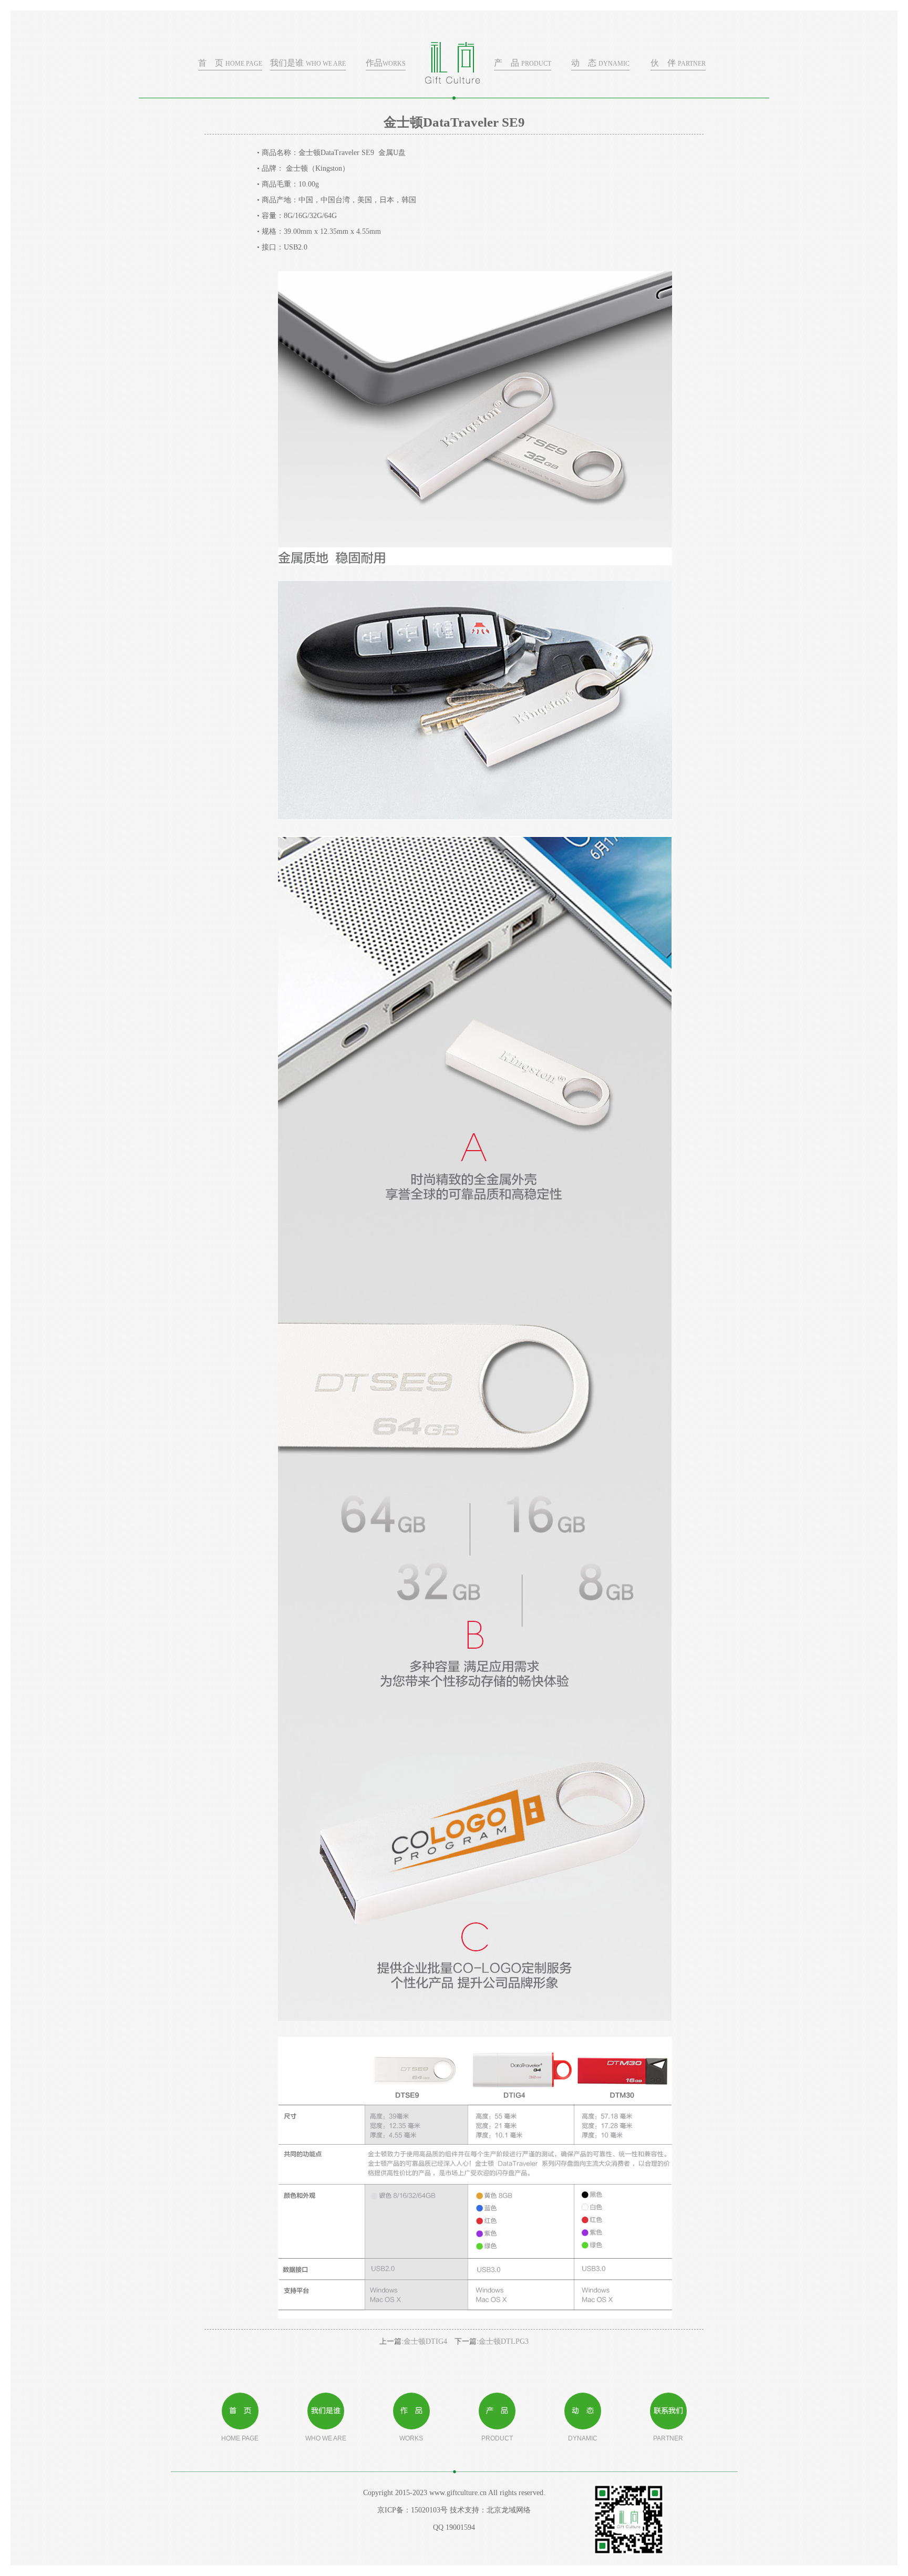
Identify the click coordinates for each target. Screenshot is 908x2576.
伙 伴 (678, 63)
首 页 (230, 63)
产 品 (523, 63)
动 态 (600, 63)
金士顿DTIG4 (425, 2341)
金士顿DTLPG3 (504, 2341)
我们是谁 (308, 63)
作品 (386, 63)
